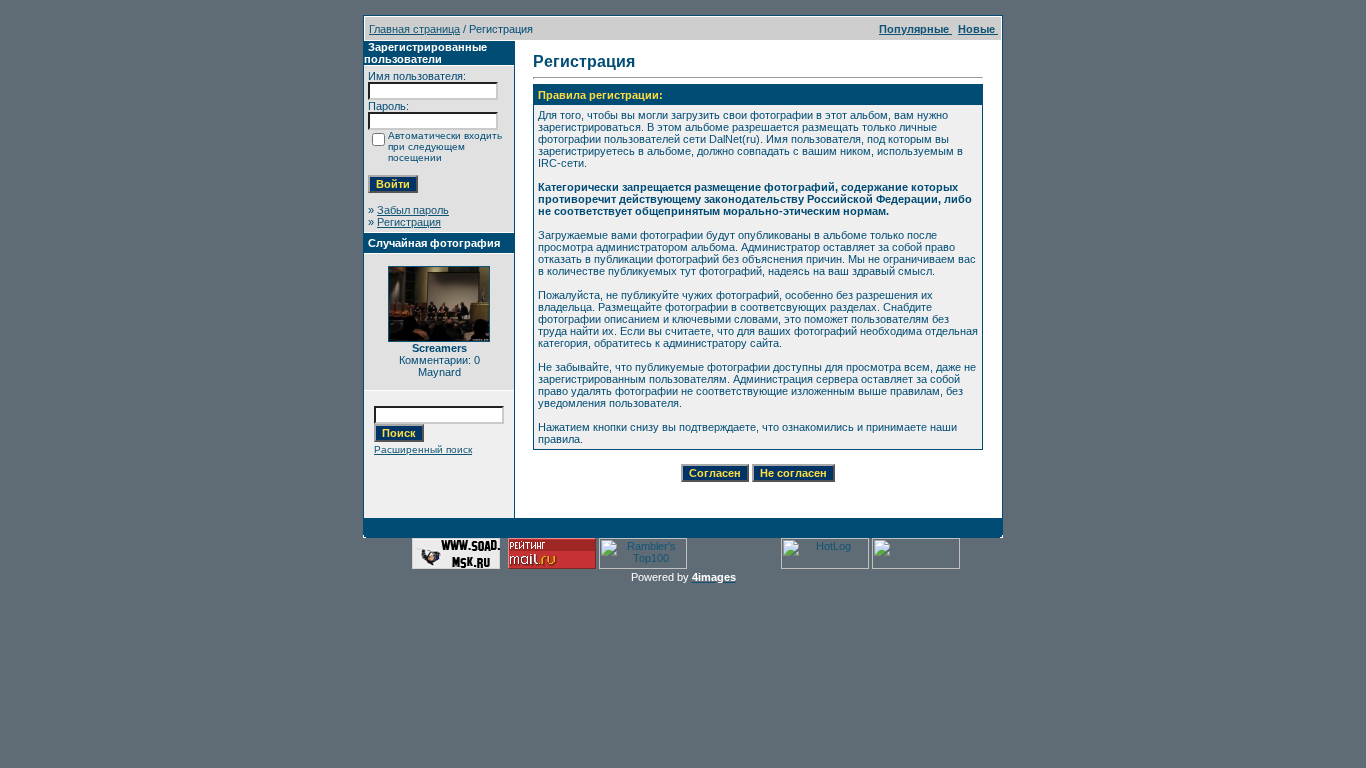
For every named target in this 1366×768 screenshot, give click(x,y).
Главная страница (414, 29)
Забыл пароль (413, 210)
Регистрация (409, 222)
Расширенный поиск (423, 449)
